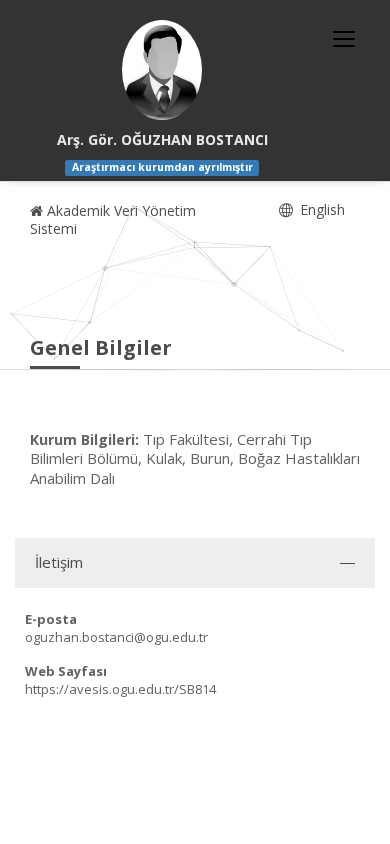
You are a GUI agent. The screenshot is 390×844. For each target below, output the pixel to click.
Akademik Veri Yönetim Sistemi (113, 219)
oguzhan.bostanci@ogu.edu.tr (116, 637)
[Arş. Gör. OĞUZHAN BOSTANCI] (162, 70)
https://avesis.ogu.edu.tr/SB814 (120, 689)
